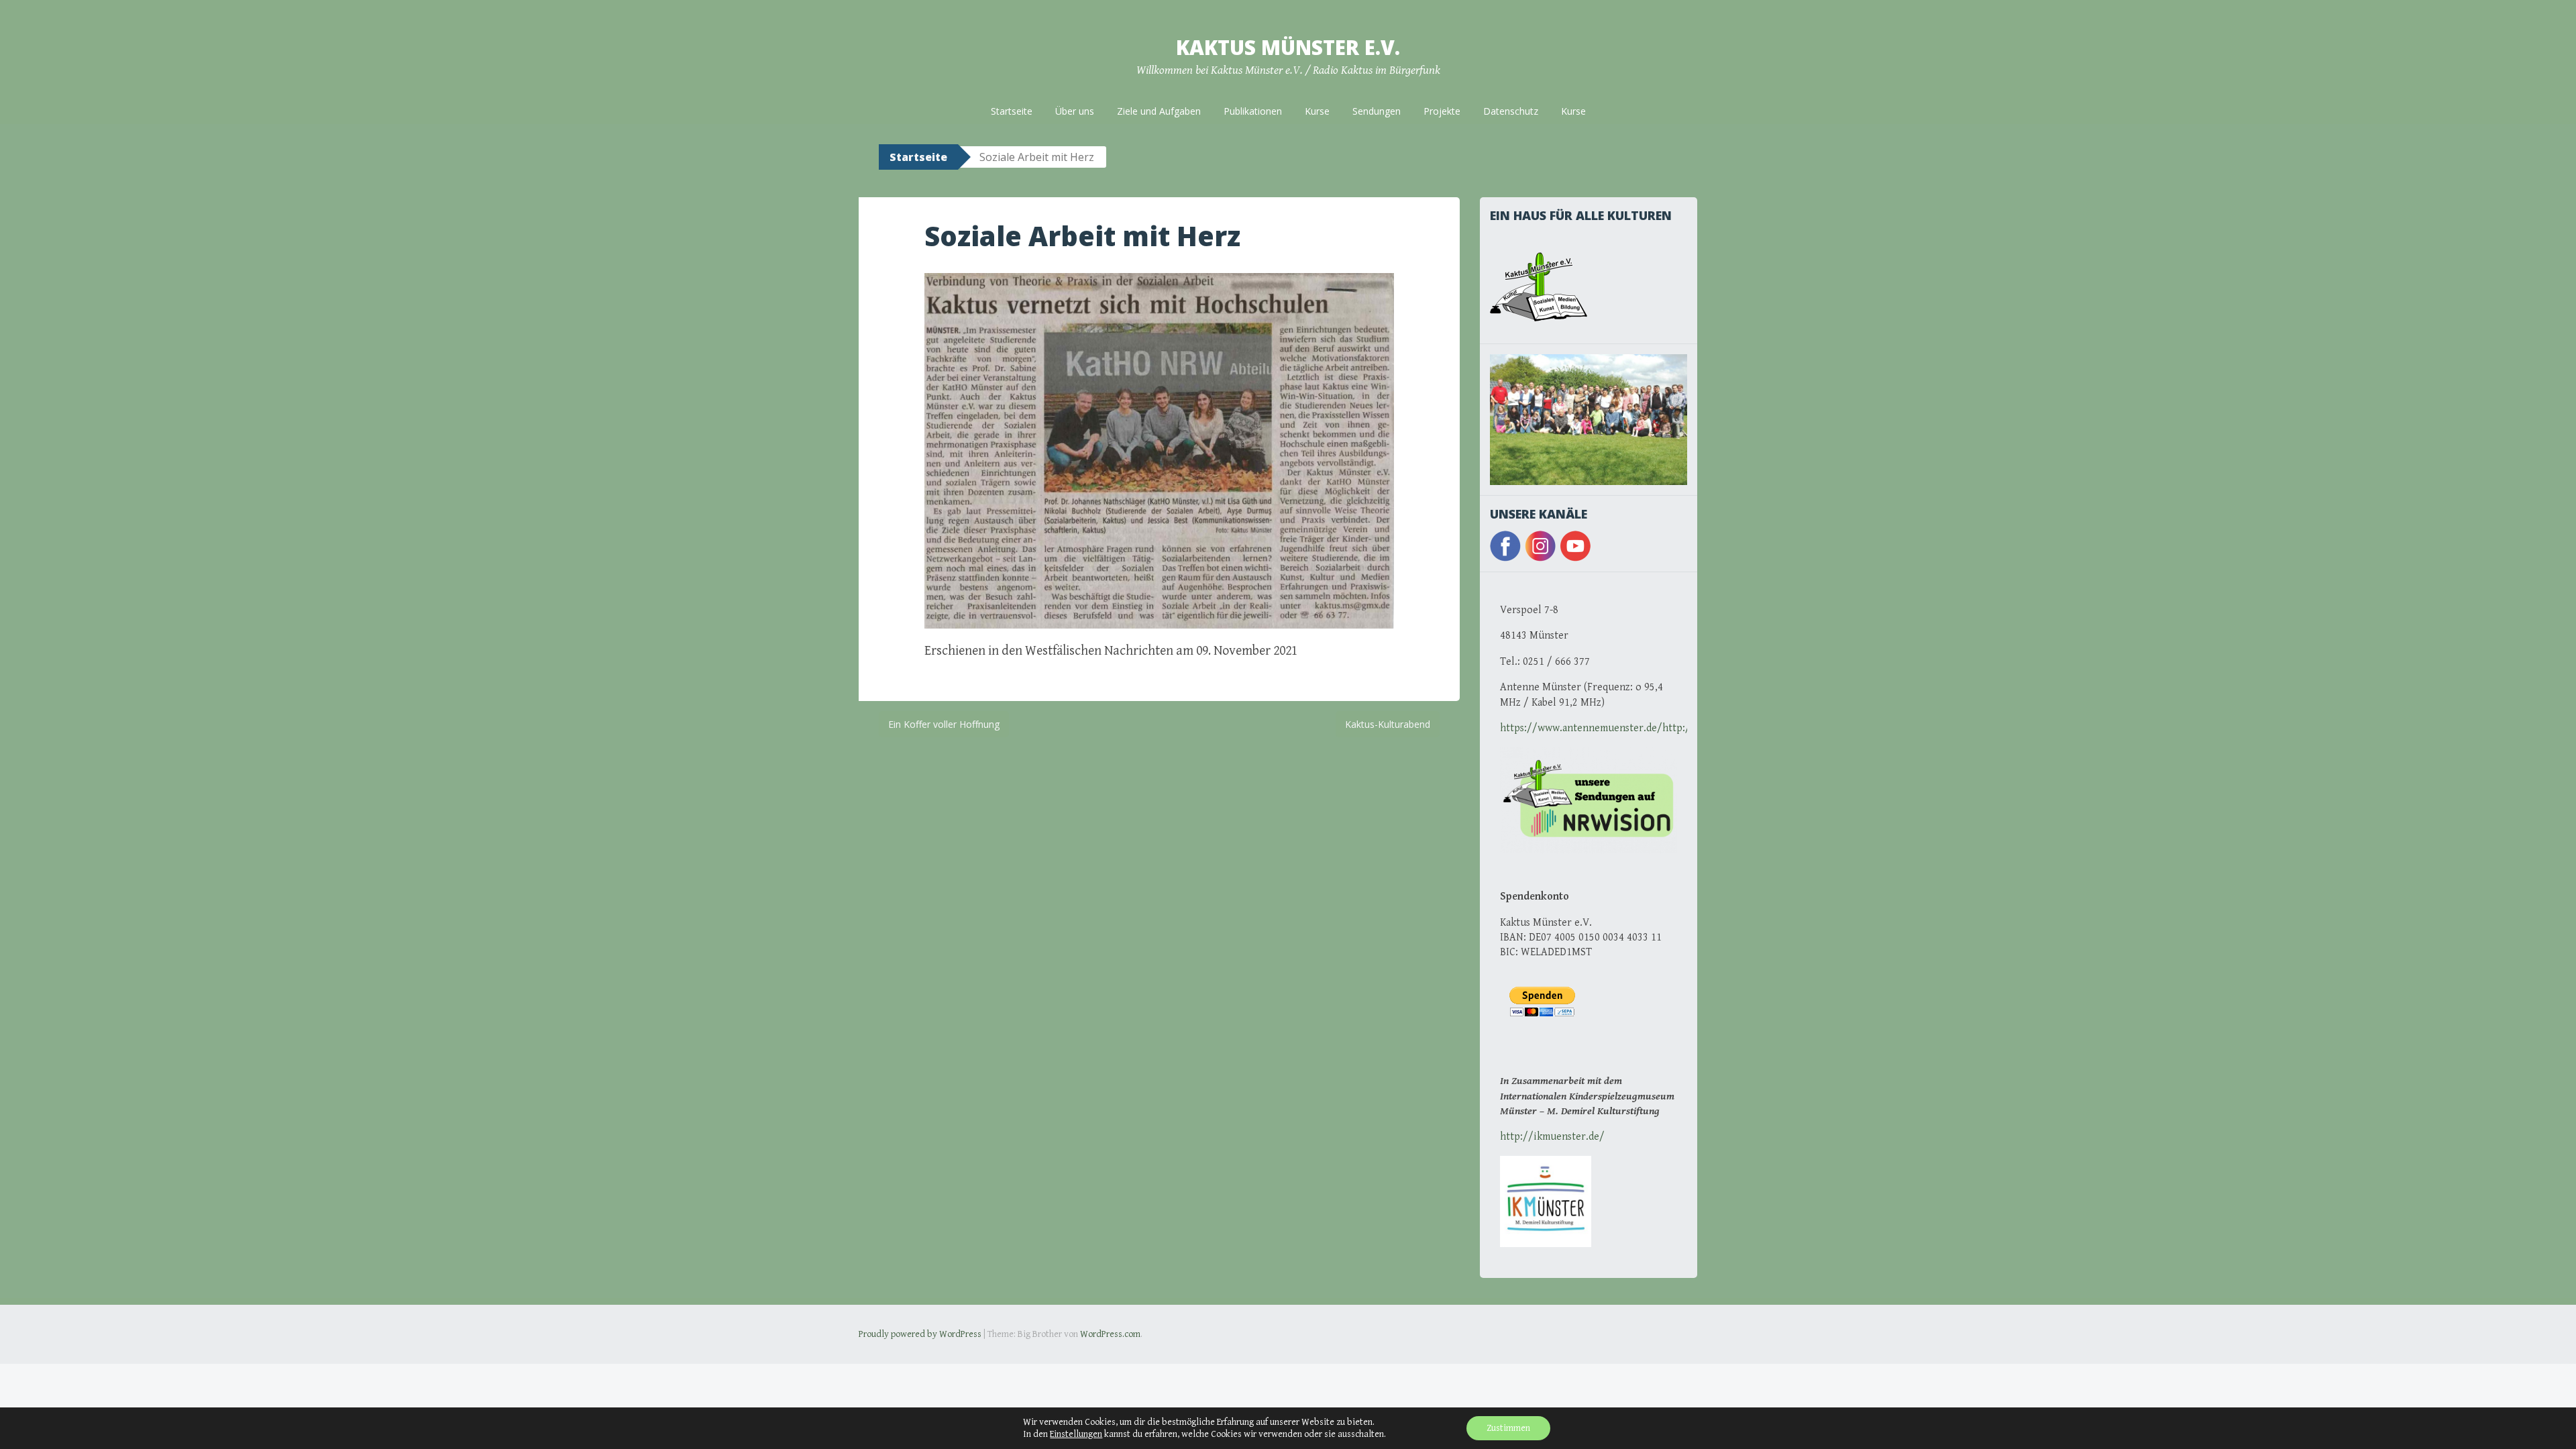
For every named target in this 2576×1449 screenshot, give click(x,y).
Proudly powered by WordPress (920, 1334)
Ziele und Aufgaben (1159, 111)
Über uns (1075, 111)
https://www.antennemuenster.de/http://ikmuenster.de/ (1633, 728)
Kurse (1317, 111)
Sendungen (1377, 111)
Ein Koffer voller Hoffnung (944, 724)
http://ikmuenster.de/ (1552, 1137)
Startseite (1012, 111)
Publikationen (1253, 111)
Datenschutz (1511, 111)
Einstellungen (1076, 1434)
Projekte (1442, 111)
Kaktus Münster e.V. (1288, 47)
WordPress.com (1110, 1334)
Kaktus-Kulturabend (1388, 724)
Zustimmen (1508, 1428)
